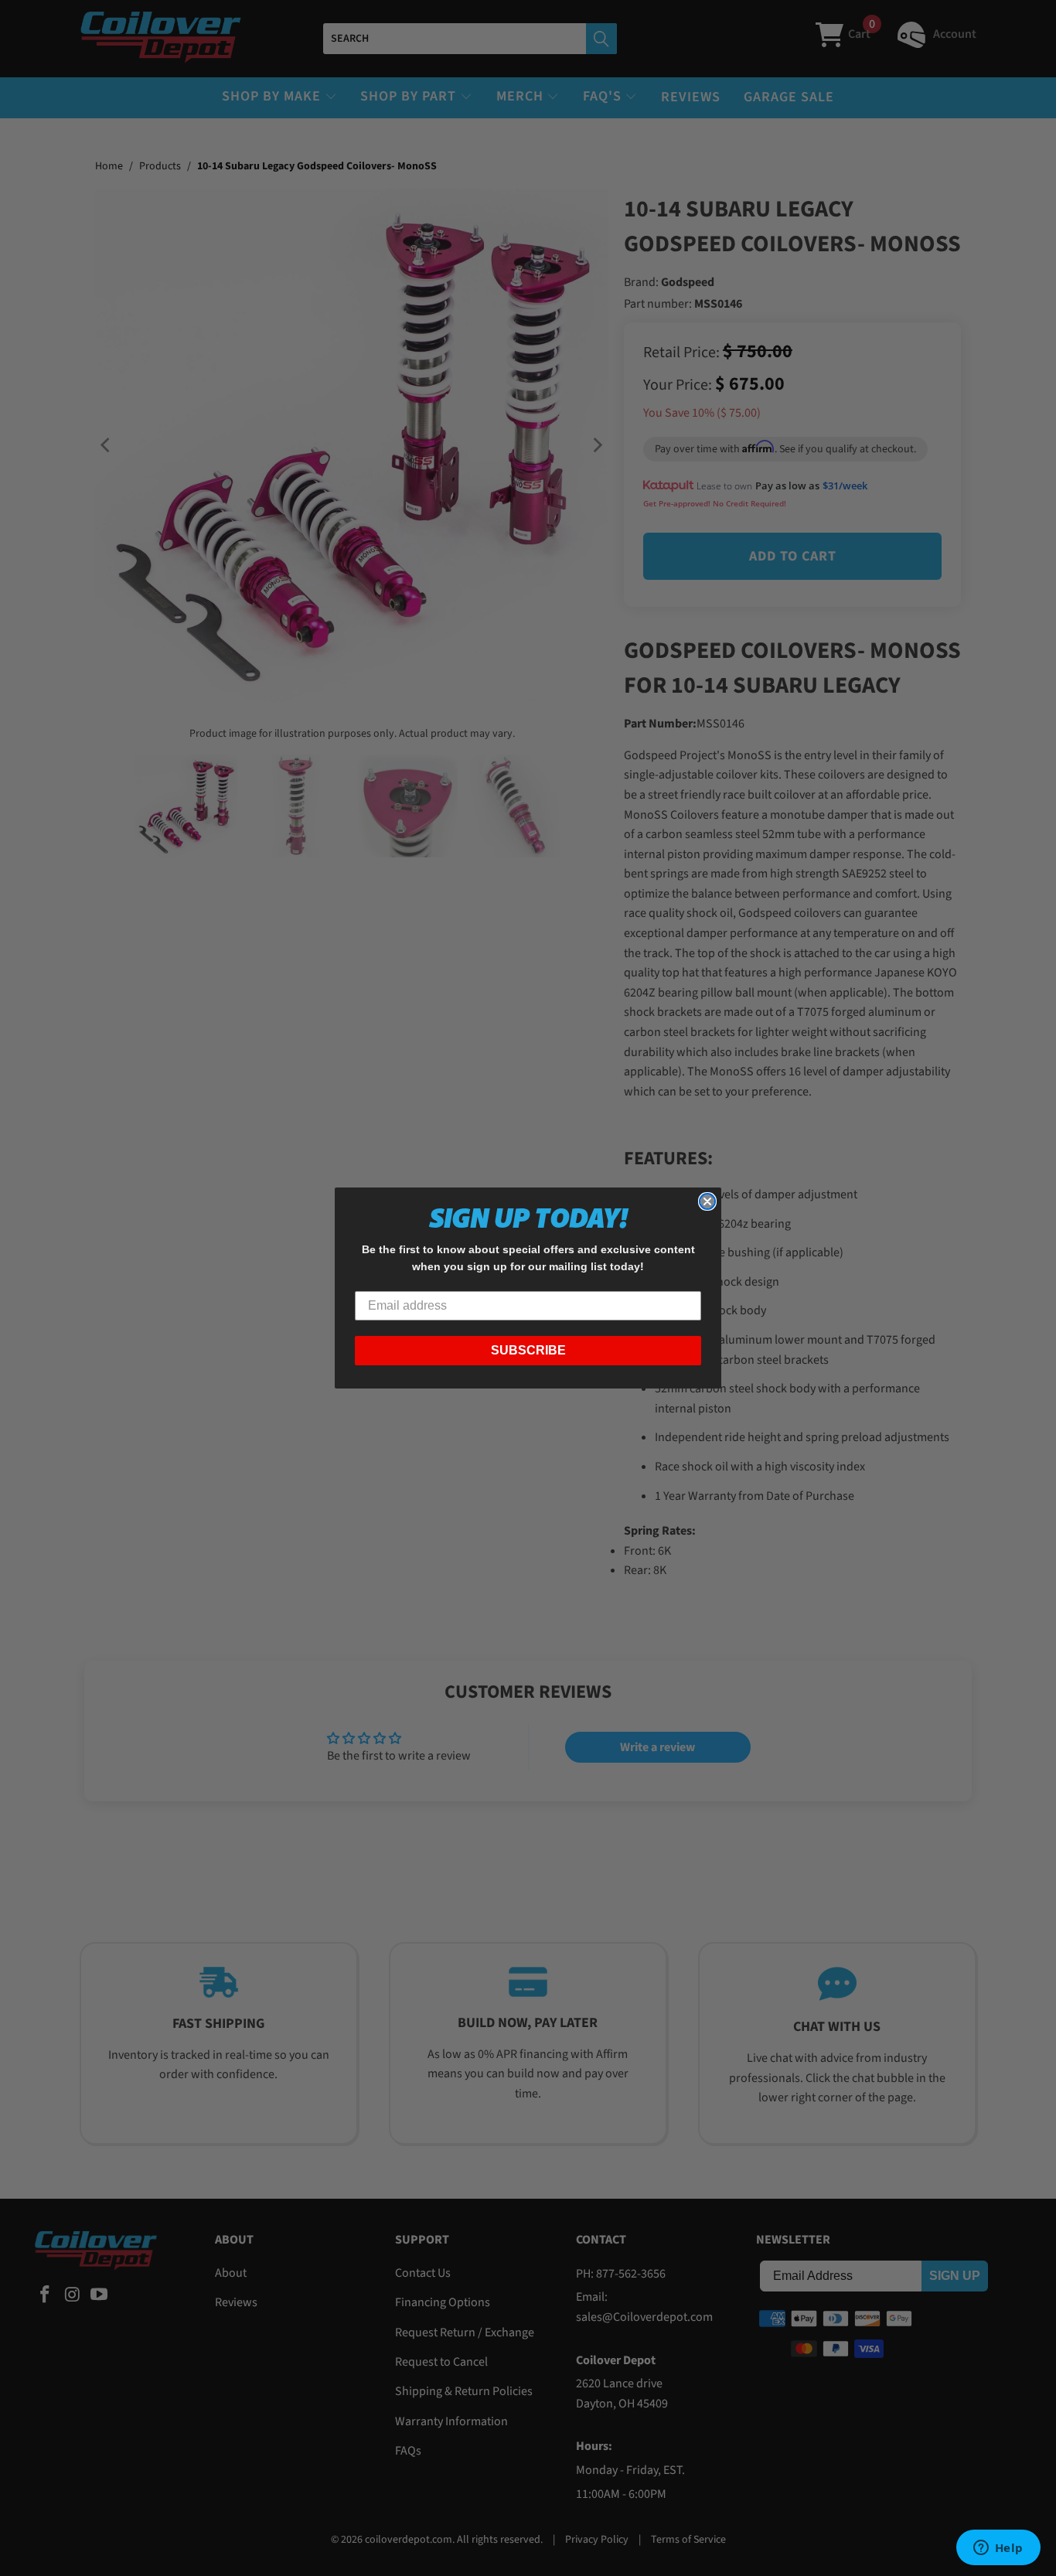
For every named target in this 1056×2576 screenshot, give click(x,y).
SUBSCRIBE (528, 1350)
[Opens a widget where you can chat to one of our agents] (998, 2549)
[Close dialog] (707, 1201)
